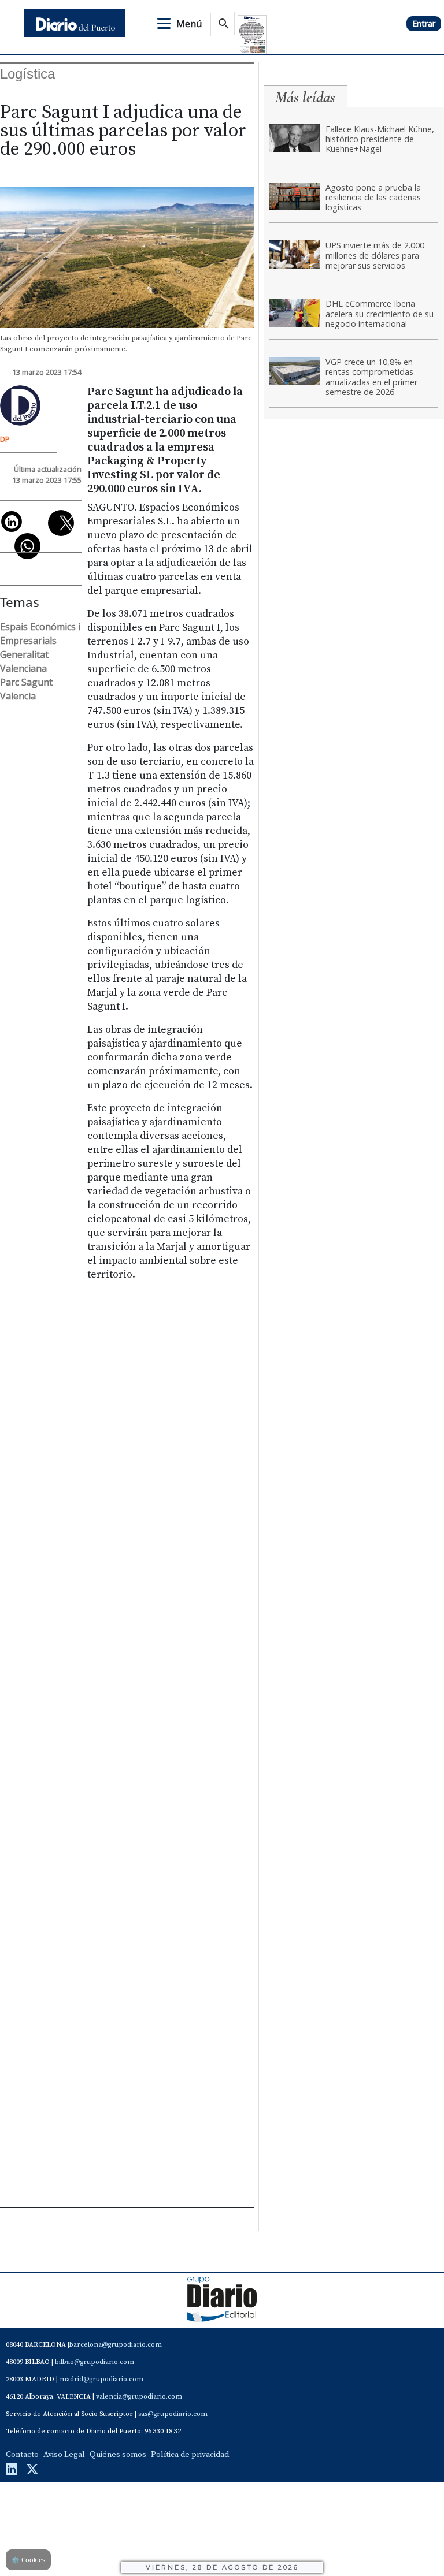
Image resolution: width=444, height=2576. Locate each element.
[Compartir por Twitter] (61, 523)
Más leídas (305, 97)
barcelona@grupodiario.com (116, 2345)
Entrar (424, 23)
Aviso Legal (64, 2455)
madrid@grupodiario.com (101, 2379)
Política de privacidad (190, 2455)
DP (5, 439)
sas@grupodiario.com (173, 2414)
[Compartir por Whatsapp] (27, 546)
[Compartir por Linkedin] (12, 522)
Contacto (22, 2455)
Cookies (28, 2560)
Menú (189, 24)
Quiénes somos (118, 2455)
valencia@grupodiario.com (139, 2397)
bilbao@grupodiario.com (95, 2362)
